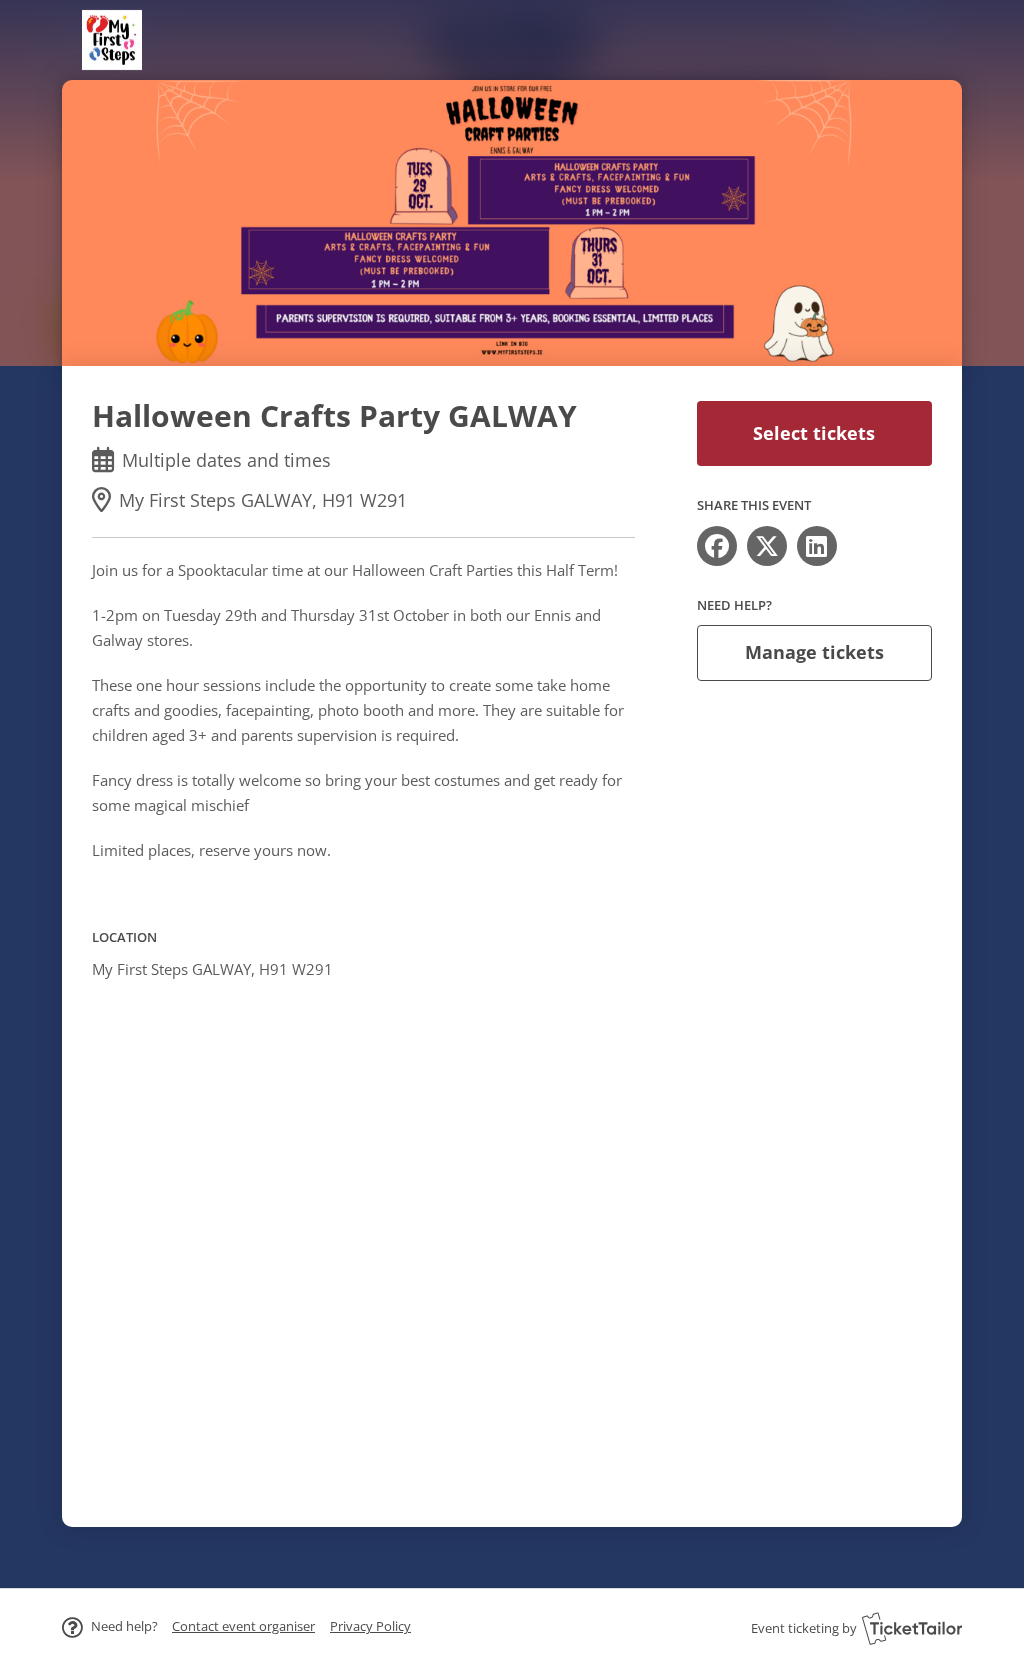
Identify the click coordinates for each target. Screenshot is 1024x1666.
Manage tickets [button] (814, 652)
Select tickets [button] (814, 433)
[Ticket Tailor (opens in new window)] (912, 1628)
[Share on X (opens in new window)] (767, 546)
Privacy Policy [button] (370, 1626)
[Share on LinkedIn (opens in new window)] (817, 546)
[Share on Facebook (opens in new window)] (717, 546)
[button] (243, 1626)
